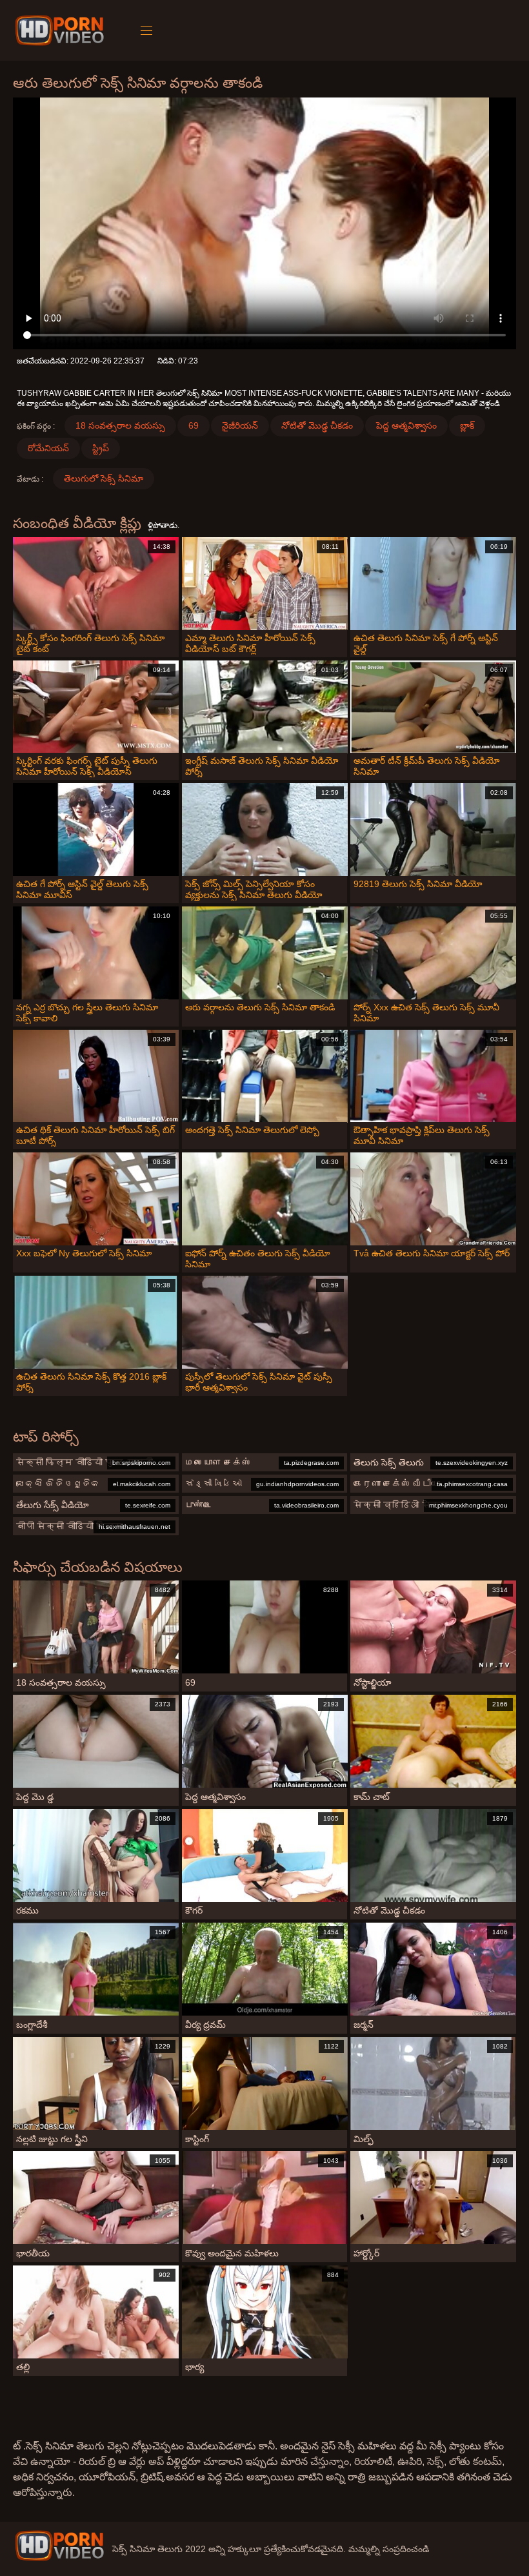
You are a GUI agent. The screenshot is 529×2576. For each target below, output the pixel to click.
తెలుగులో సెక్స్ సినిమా (104, 478)
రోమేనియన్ (48, 448)
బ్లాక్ (467, 425)
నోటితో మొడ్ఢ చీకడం (317, 425)
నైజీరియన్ (240, 425)
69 (194, 425)
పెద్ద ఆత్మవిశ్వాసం (406, 425)
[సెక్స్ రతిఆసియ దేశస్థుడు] (62, 30)
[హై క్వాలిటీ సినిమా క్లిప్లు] (59, 2546)
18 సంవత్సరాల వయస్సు (120, 425)
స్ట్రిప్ (101, 448)
